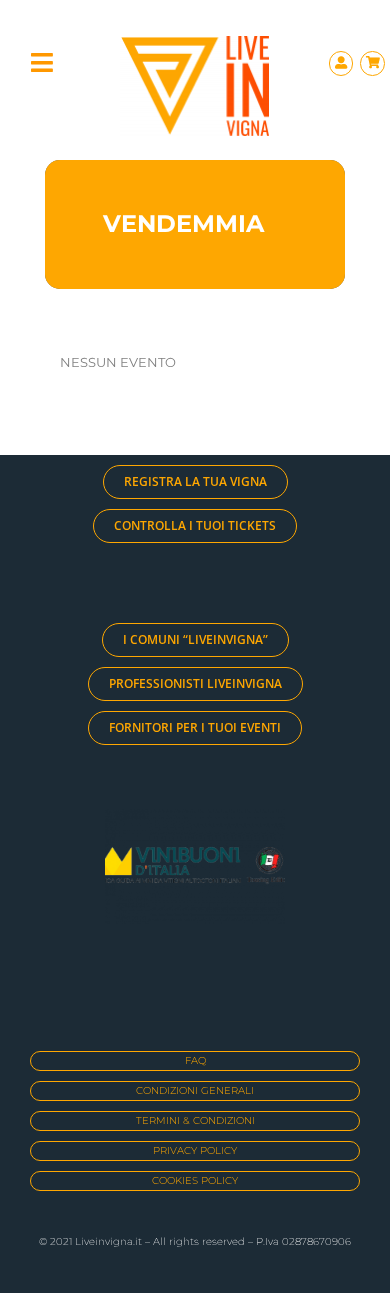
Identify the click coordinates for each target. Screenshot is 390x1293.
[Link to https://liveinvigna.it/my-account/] (341, 63)
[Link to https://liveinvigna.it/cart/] (372, 63)
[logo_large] (194, 43)
